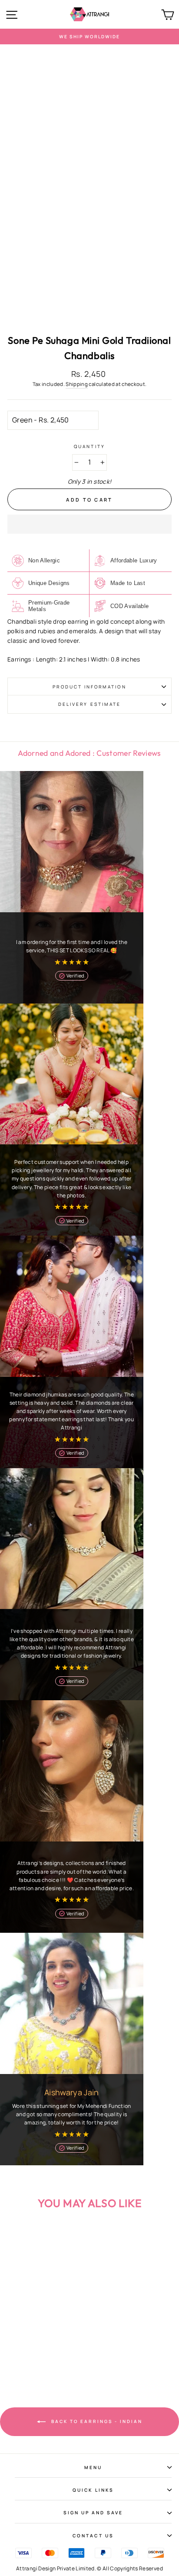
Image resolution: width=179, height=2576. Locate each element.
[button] (89, 524)
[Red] (48, 2363)
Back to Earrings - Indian (96, 2421)
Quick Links (93, 2490)
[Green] (28, 2363)
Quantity (89, 446)
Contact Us (93, 2536)
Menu (93, 2467)
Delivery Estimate (89, 704)
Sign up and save (93, 2513)
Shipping (77, 384)
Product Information (89, 687)
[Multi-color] (38, 2363)
